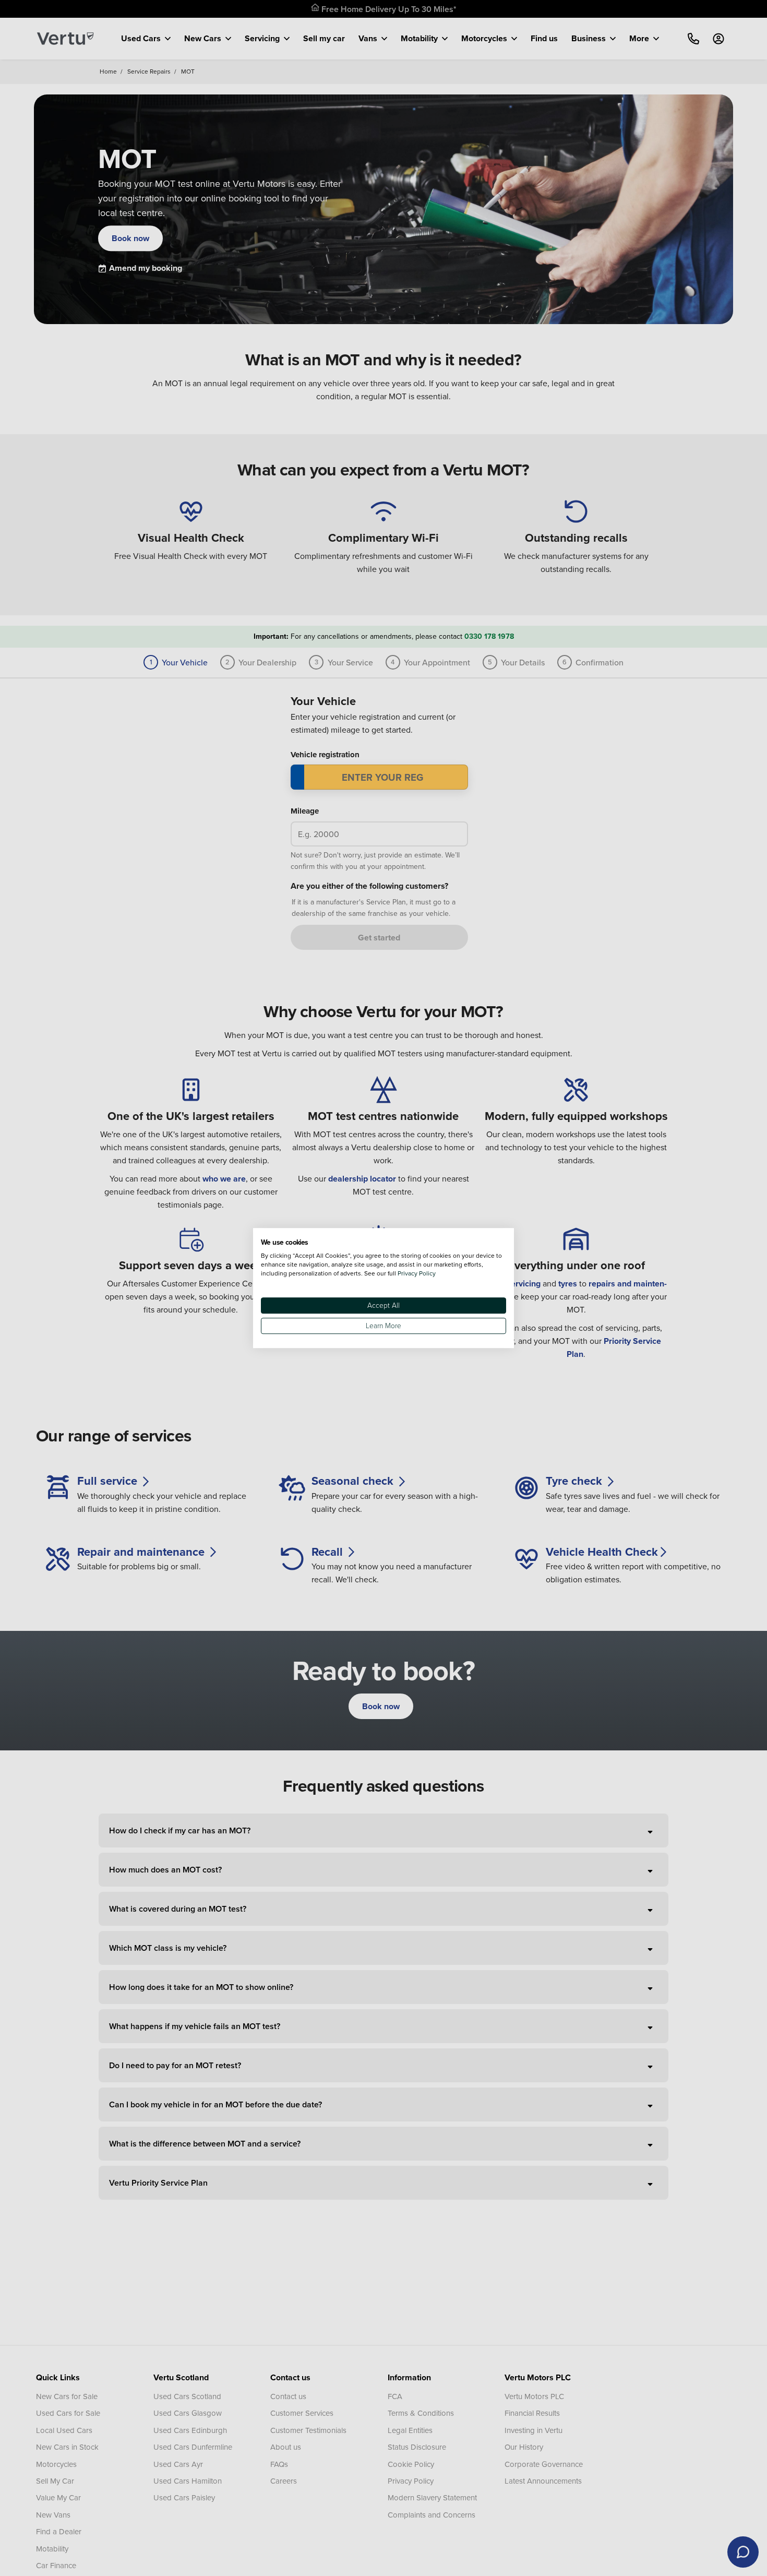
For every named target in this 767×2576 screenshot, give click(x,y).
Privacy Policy (417, 1273)
